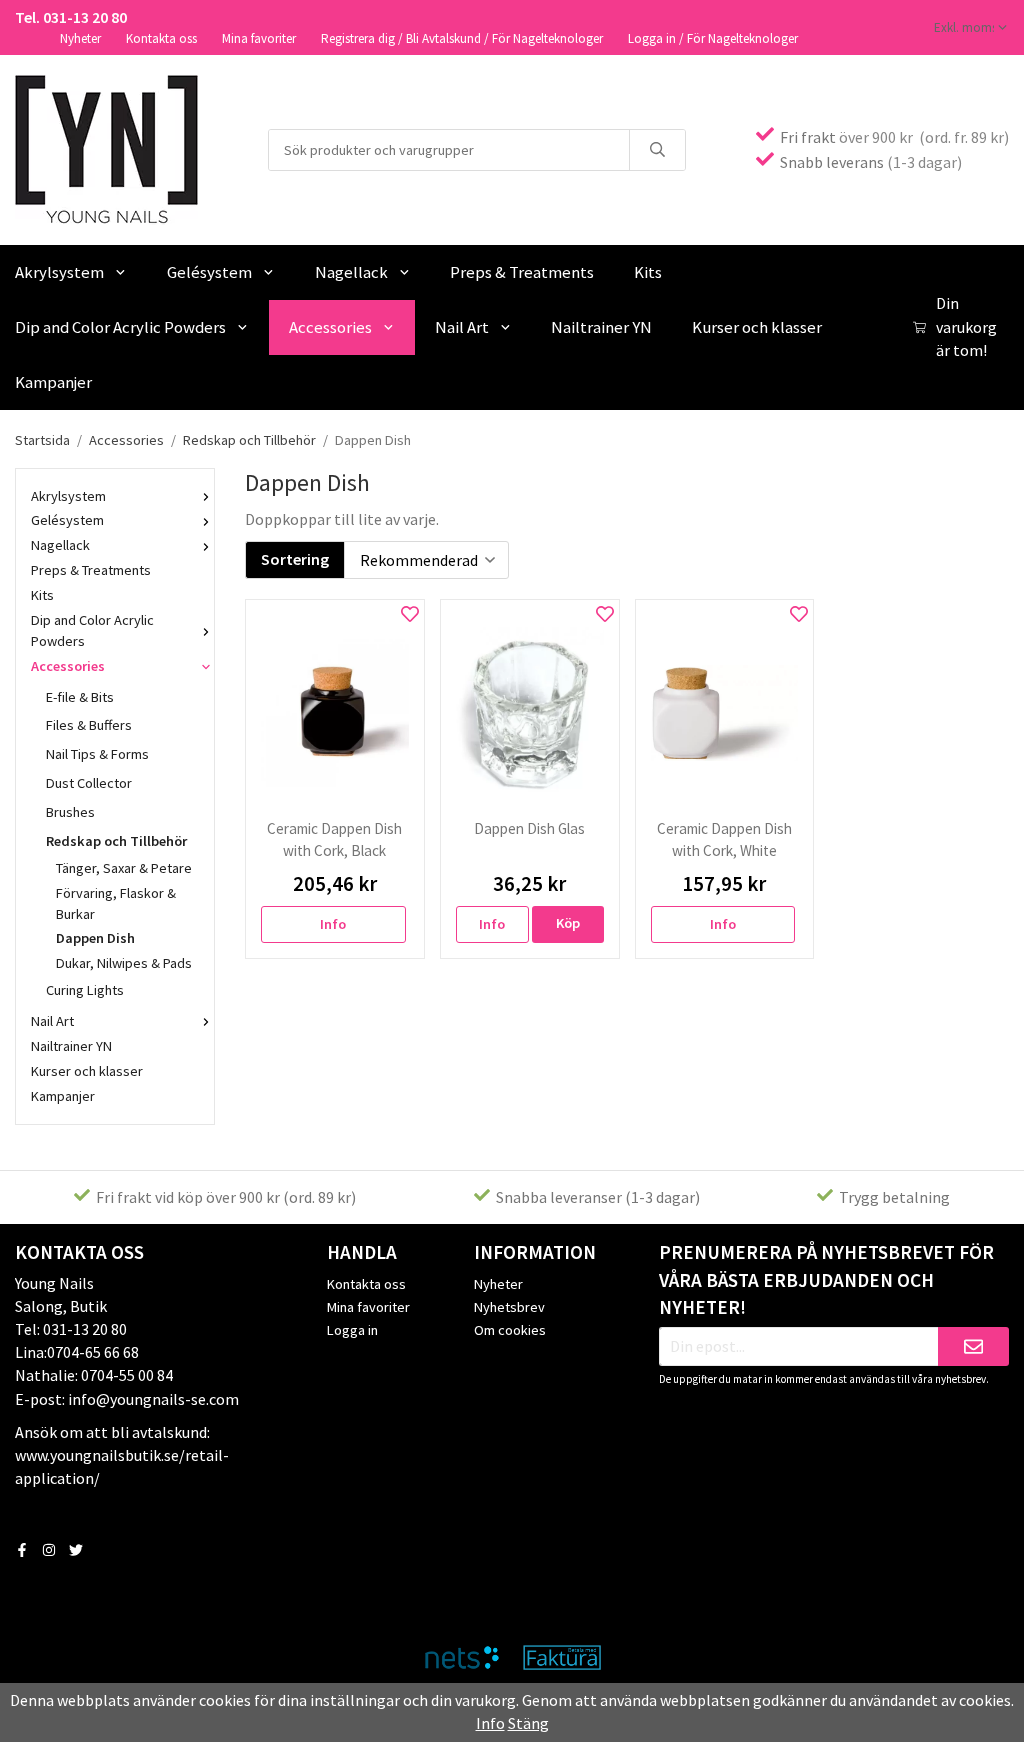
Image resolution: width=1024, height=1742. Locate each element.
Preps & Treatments (522, 272)
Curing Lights (85, 990)
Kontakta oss (161, 38)
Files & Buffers (89, 725)
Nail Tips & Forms (97, 754)
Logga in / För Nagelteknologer (713, 38)
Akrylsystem (68, 496)
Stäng (528, 1723)
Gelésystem (209, 272)
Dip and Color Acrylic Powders (92, 630)
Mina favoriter (259, 38)
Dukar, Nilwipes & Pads (124, 963)
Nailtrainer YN (601, 327)
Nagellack (351, 272)
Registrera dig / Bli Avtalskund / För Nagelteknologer (462, 38)
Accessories (330, 327)
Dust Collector (89, 783)
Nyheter (80, 38)
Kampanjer (63, 1096)
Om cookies (510, 1330)
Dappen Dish (95, 938)
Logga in (352, 1330)
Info (333, 924)
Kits (648, 272)
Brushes (70, 812)
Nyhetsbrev (509, 1307)
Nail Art (462, 327)
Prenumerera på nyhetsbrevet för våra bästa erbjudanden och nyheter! (826, 1280)
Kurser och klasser (757, 327)
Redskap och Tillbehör (116, 841)
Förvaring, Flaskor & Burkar (116, 903)
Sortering (295, 559)
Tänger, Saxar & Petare (124, 868)
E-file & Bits (80, 697)
